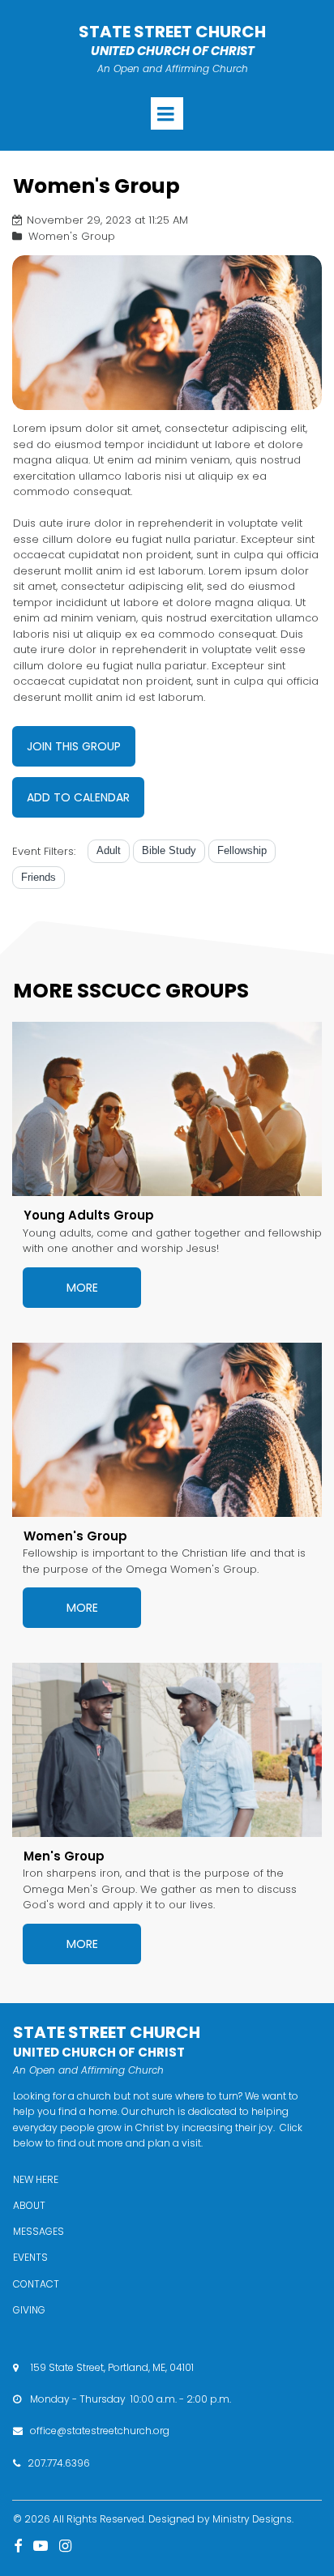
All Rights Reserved (98, 2519)
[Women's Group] (167, 1430)
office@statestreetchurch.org (100, 2431)
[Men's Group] (167, 1750)
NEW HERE (36, 2179)
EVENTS (30, 2257)
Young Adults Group (89, 1215)
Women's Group (75, 1536)
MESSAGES (39, 2231)
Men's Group (64, 1856)
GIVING (29, 2310)
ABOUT (29, 2205)
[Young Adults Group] (167, 1109)
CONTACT (36, 2284)
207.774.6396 (59, 2463)
